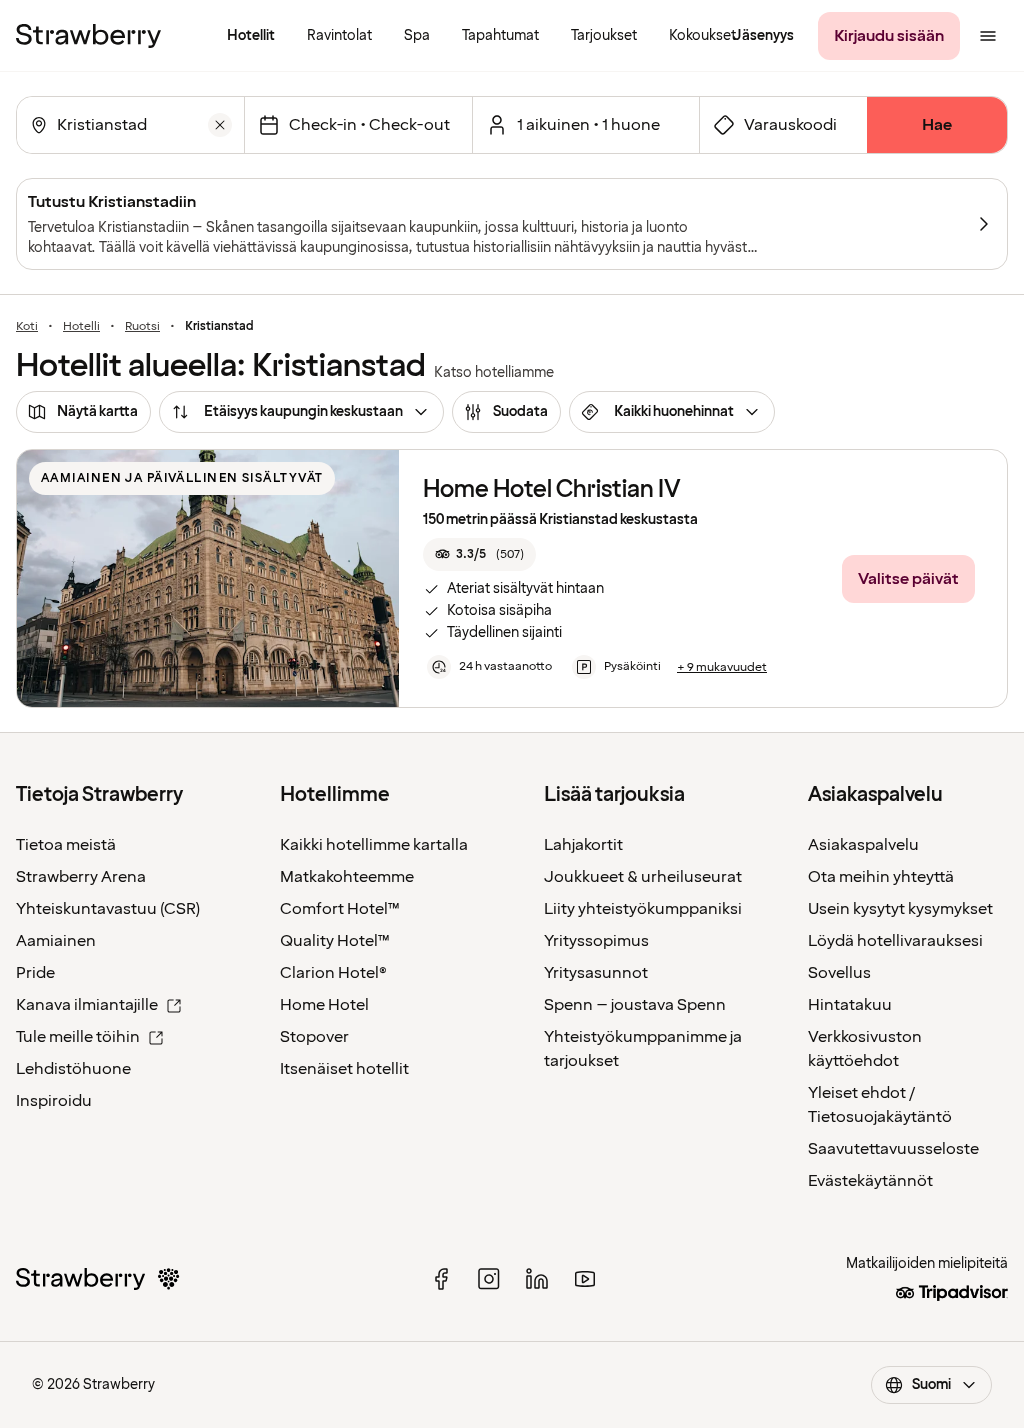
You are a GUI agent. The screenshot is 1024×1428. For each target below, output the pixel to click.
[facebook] (441, 1279)
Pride (35, 973)
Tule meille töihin (78, 1037)
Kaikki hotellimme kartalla (374, 845)
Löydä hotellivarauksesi (895, 941)
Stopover (314, 1037)
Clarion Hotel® (333, 973)
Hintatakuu (850, 1005)
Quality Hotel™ (335, 941)
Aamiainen (56, 941)
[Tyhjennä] (220, 125)
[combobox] (128, 125)
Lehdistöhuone (73, 1069)
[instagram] (489, 1279)
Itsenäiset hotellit (344, 1069)
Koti (27, 327)
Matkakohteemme (347, 877)
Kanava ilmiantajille (87, 1005)
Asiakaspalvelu (863, 845)
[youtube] (585, 1279)
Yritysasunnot (596, 973)
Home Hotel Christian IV (552, 489)
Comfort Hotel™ (340, 909)
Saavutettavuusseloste (893, 1149)
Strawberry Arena (81, 877)
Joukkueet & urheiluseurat (643, 877)
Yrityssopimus (596, 941)
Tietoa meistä (66, 845)
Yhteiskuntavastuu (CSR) (108, 909)
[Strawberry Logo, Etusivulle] (88, 36)
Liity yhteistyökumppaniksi (643, 909)
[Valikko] (988, 36)
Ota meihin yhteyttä (881, 877)
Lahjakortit (583, 845)
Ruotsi (142, 327)
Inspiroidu (54, 1101)
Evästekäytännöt (870, 1181)
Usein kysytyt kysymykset (900, 909)
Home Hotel (324, 1005)
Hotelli (81, 327)
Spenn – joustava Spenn (635, 1005)
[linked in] (537, 1279)
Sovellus (839, 973)
